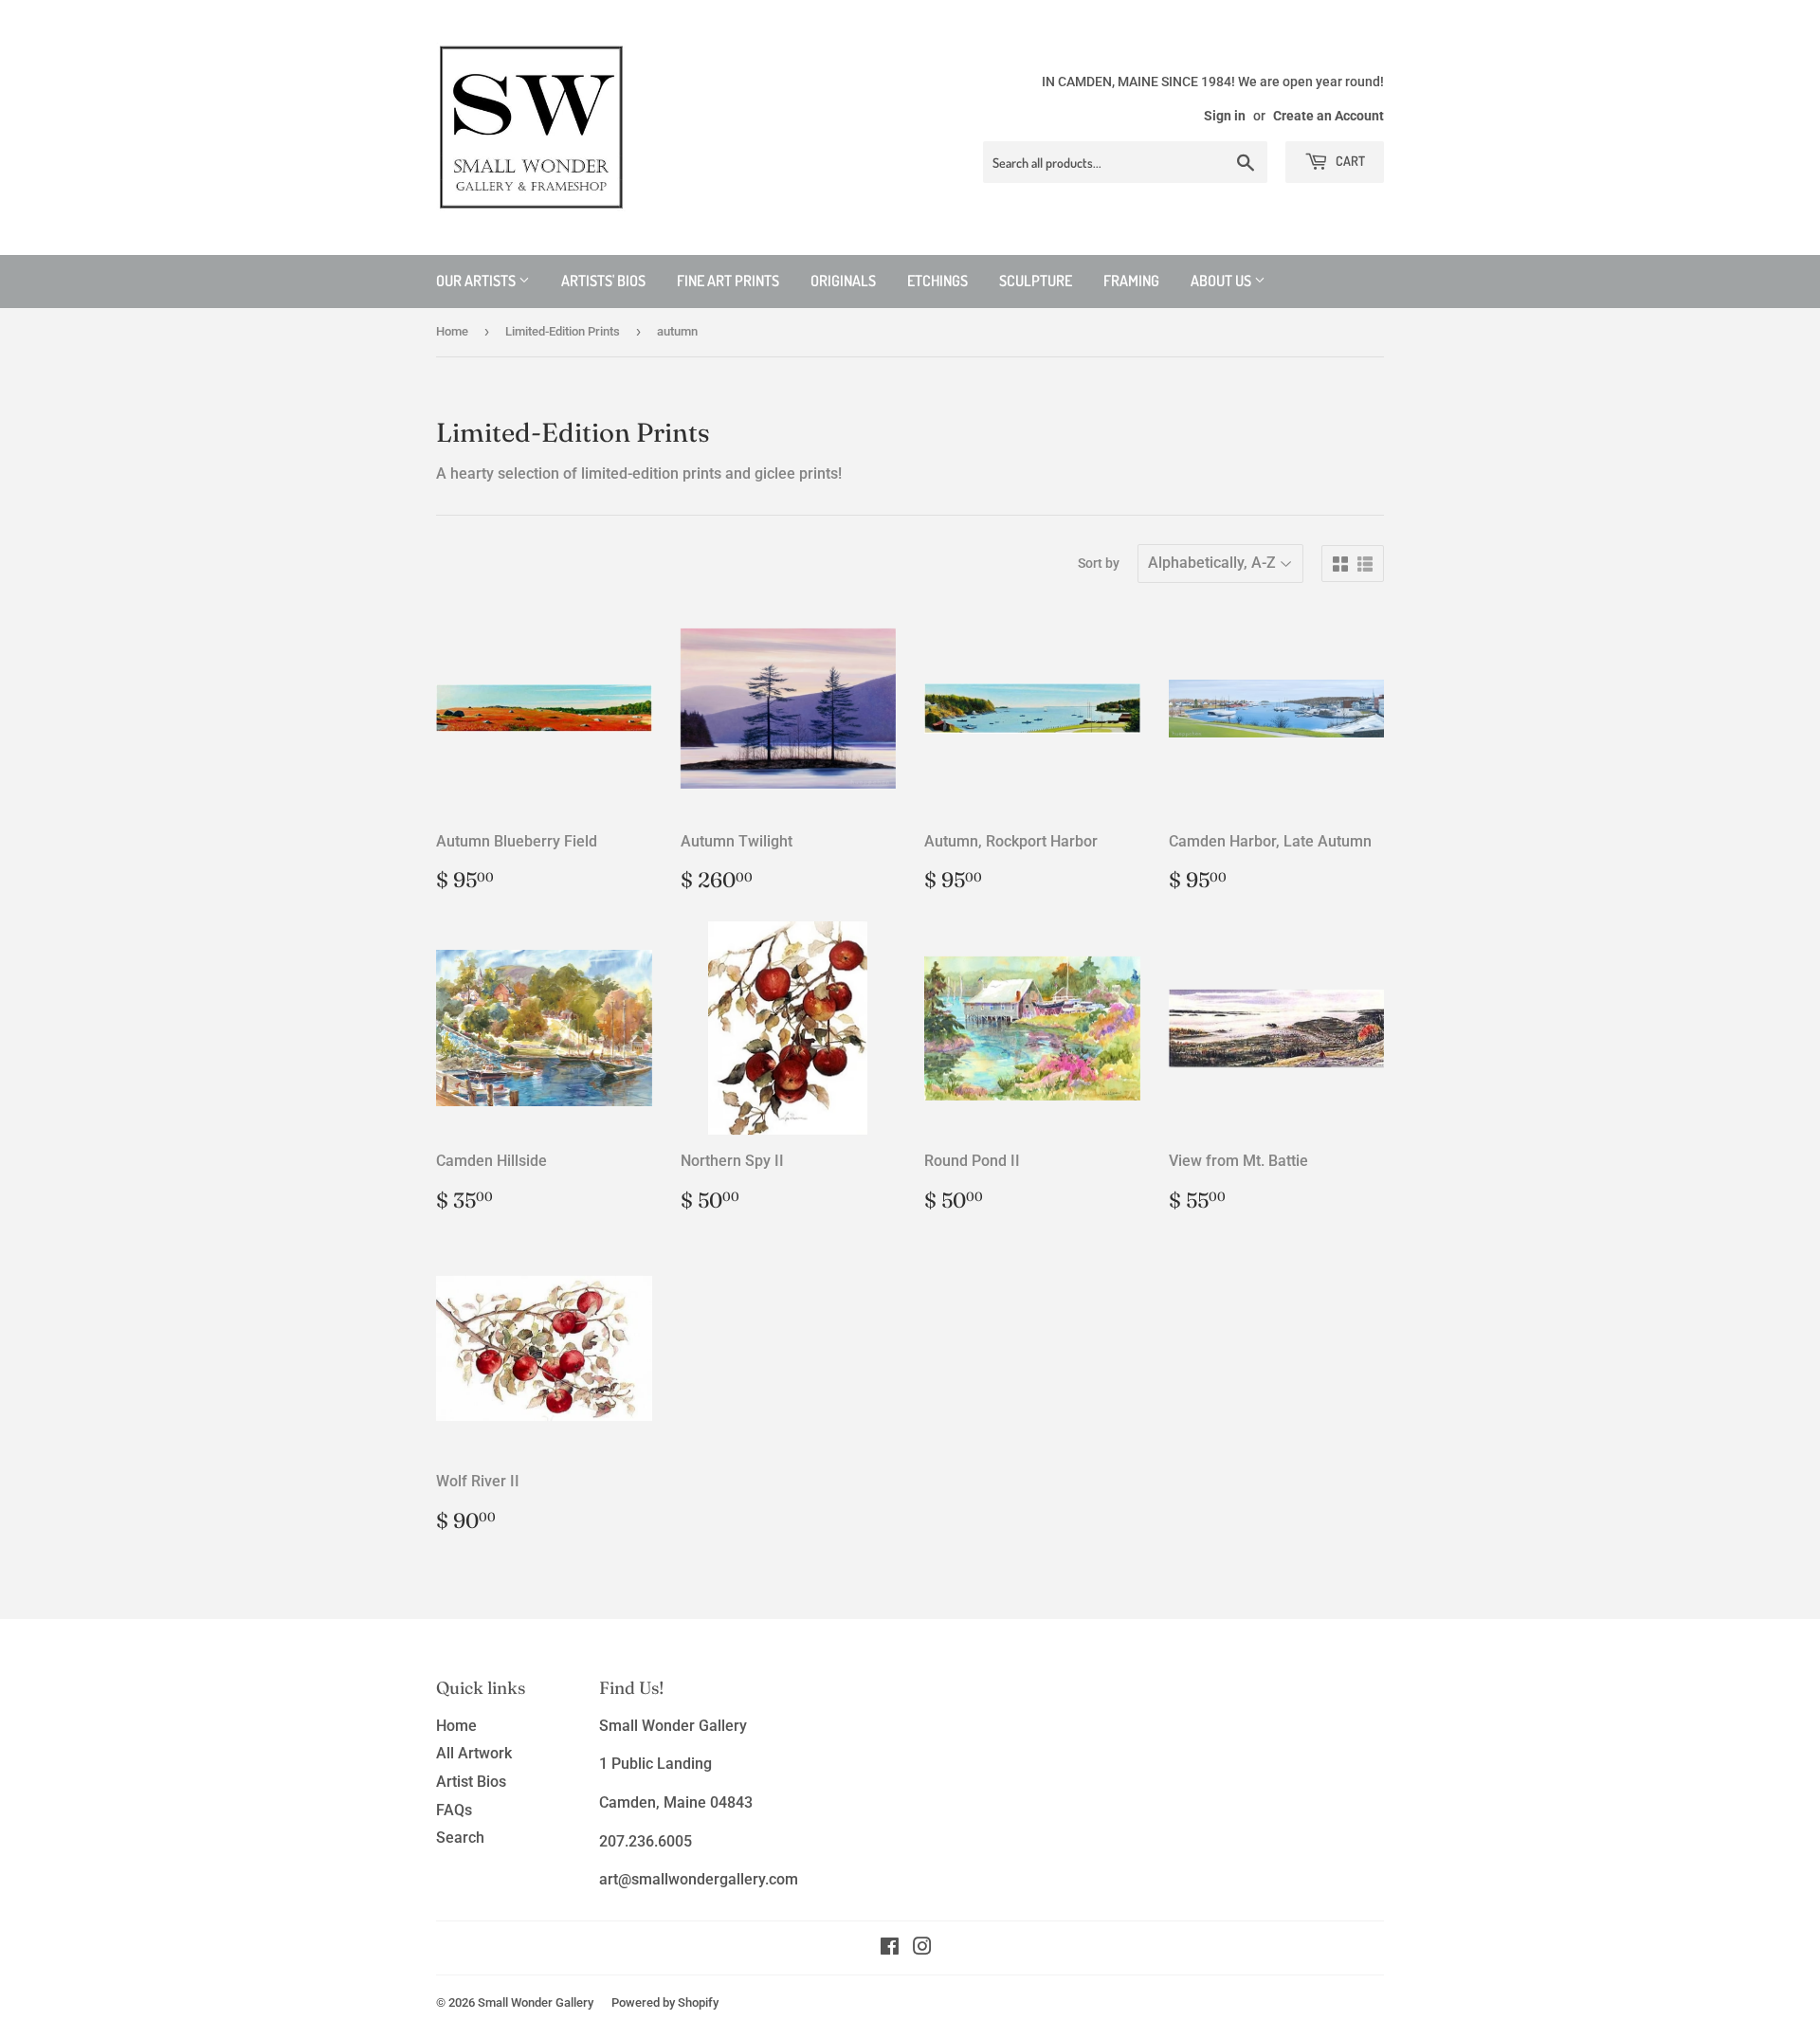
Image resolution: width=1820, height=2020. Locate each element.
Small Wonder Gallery (536, 2002)
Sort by (1099, 563)
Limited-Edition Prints (563, 331)
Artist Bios (471, 1782)
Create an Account (1329, 116)
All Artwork (474, 1753)
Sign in (1225, 116)
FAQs (454, 1810)
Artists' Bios (603, 281)
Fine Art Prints (728, 281)
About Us (1222, 281)
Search (460, 1838)
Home (452, 331)
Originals (843, 281)
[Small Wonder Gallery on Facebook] (890, 1948)
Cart (1349, 161)
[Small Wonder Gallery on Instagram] (922, 1948)
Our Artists (477, 281)
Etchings (937, 281)
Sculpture (1036, 281)
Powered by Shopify (665, 2002)
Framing (1131, 281)
